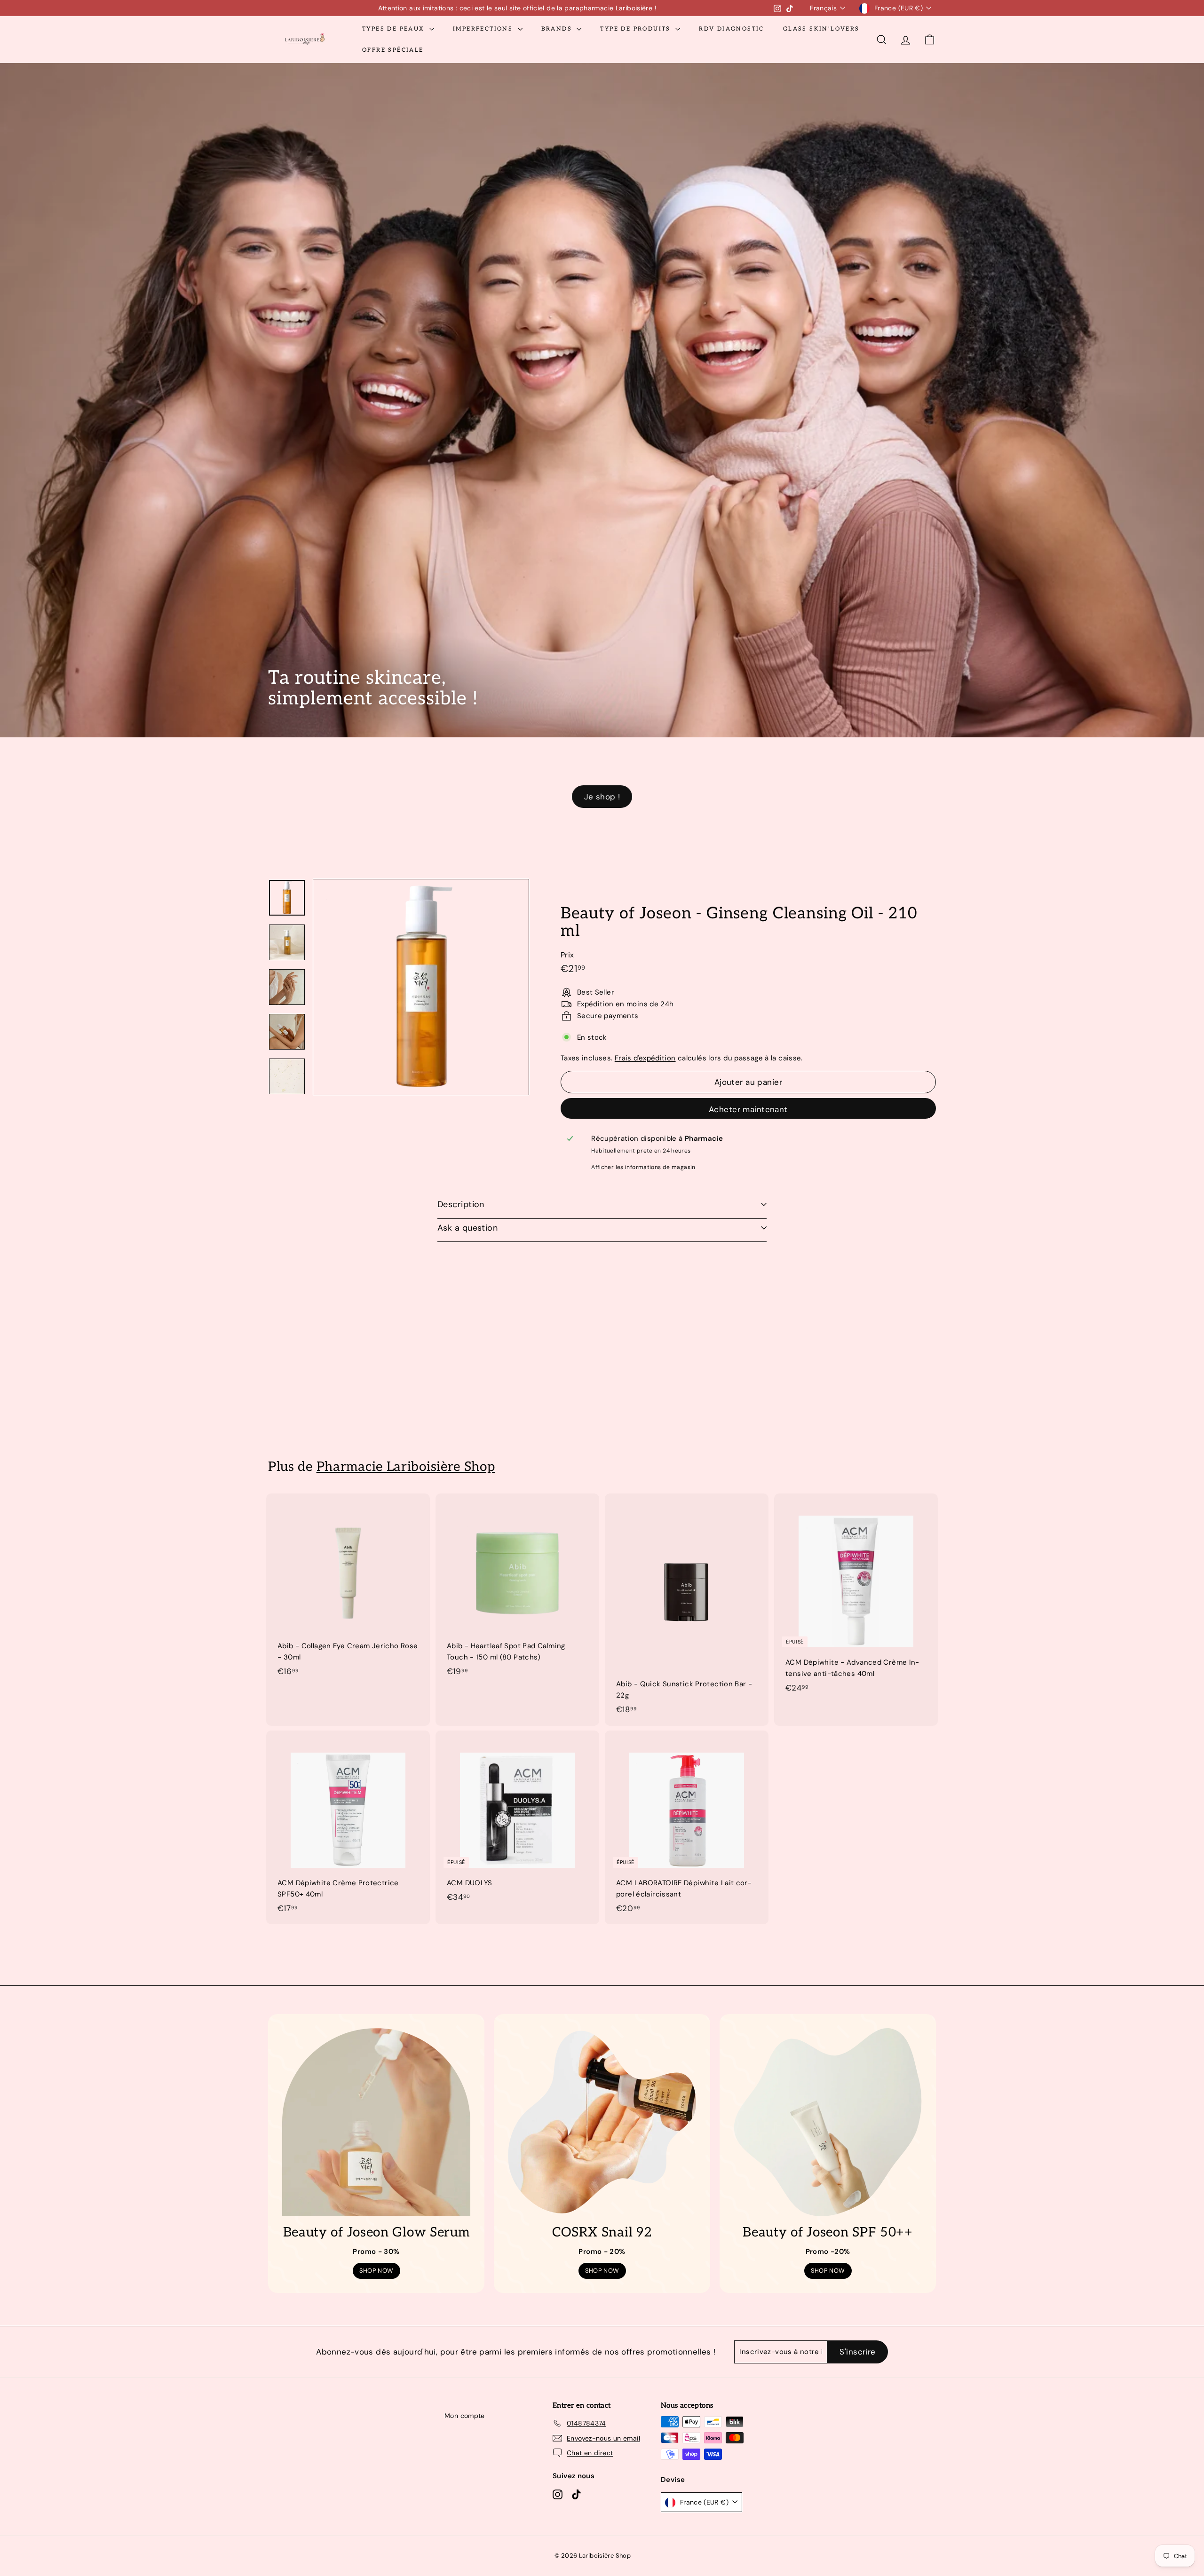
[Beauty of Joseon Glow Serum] (376, 2122)
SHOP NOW (376, 2271)
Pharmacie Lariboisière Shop (406, 1467)
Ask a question (467, 1228)
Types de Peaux (395, 29)
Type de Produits (637, 29)
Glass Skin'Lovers (821, 29)
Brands (558, 29)
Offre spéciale (393, 50)
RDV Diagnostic (732, 29)
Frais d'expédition (645, 1058)
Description (461, 1204)
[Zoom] (421, 987)
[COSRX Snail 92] (602, 2122)
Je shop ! (602, 797)
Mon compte (465, 2416)
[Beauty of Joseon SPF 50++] (828, 2122)
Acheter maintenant (748, 1109)
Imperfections (484, 29)
